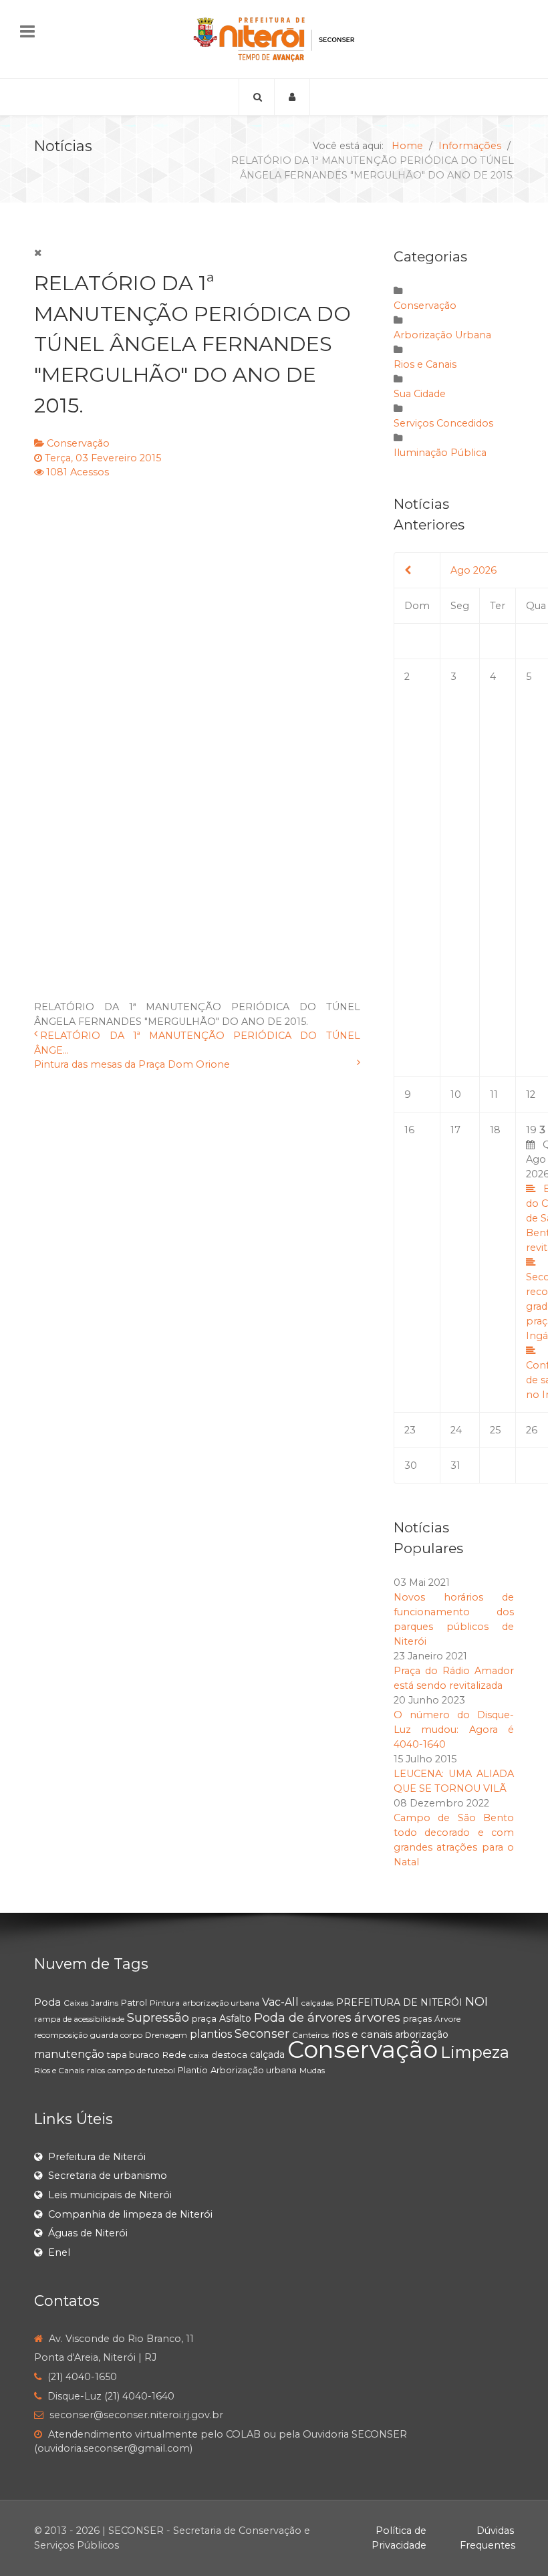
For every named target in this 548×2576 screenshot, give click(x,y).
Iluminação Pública (440, 453)
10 (456, 1094)
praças (417, 2018)
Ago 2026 (473, 570)
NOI (476, 2002)
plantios (211, 2034)
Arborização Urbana (442, 335)
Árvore (447, 2019)
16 (409, 1130)
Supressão (158, 2018)
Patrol (134, 2002)
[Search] (257, 97)
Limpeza (475, 2052)
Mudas (312, 2070)
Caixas (76, 2003)
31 (455, 1466)
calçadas (317, 2003)
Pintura (165, 2003)
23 (410, 1430)
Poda (47, 2002)
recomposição (61, 2035)
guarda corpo (116, 2035)
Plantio (193, 2070)
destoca (229, 2055)
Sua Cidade (420, 394)
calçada (267, 2055)
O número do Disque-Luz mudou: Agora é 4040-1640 (454, 1730)
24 (456, 1430)
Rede (174, 2055)
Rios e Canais (425, 364)
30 (411, 1466)
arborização (422, 2034)
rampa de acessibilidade (79, 2019)
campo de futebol (141, 2070)
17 (455, 1130)
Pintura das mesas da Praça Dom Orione (132, 1064)
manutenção (69, 2054)
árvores (377, 2017)
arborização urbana (221, 2003)
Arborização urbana (254, 2070)
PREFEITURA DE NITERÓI (399, 2002)
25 (495, 1430)
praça (204, 2018)
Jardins (105, 2003)
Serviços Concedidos (443, 423)
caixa (199, 2055)
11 (494, 1094)
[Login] (292, 97)
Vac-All (280, 2002)
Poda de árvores (303, 2018)
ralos (96, 2070)
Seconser (262, 2034)
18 (495, 1130)
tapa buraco (133, 2055)
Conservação (78, 443)
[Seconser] (274, 39)
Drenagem (166, 2035)
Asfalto (235, 2018)
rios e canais (362, 2034)
